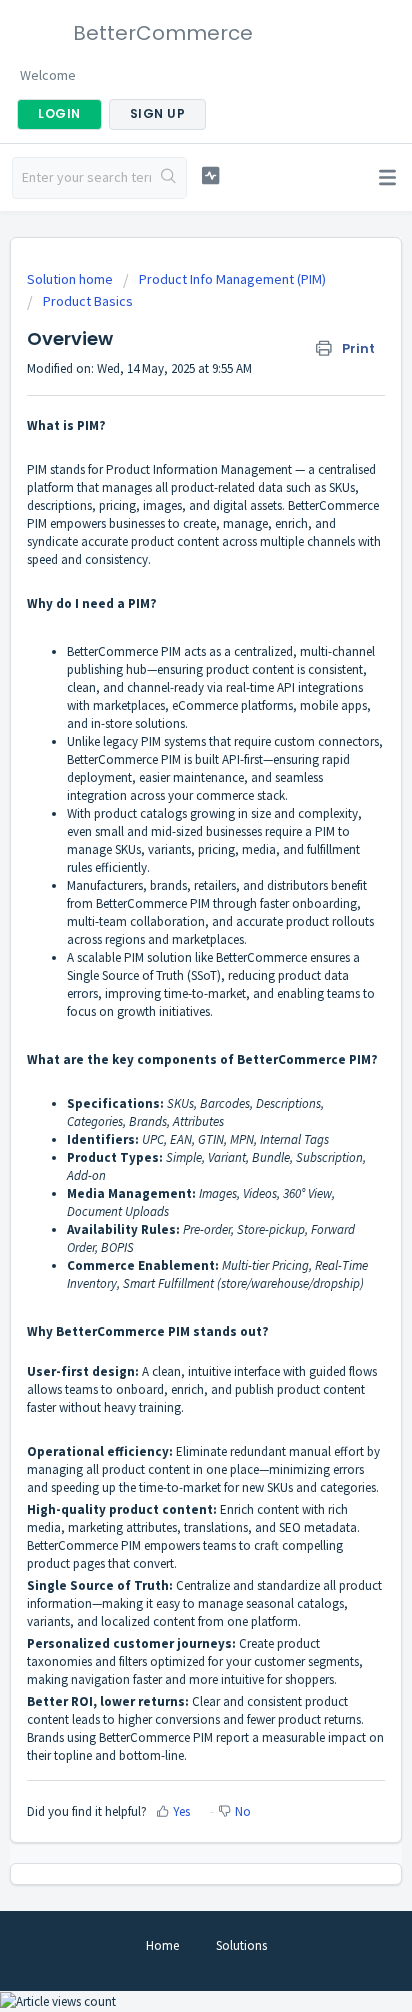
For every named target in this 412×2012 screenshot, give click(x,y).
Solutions (241, 1945)
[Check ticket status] (211, 175)
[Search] (168, 178)
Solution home (71, 279)
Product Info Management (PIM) (232, 279)
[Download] (169, 1011)
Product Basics (88, 301)
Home (162, 1945)
